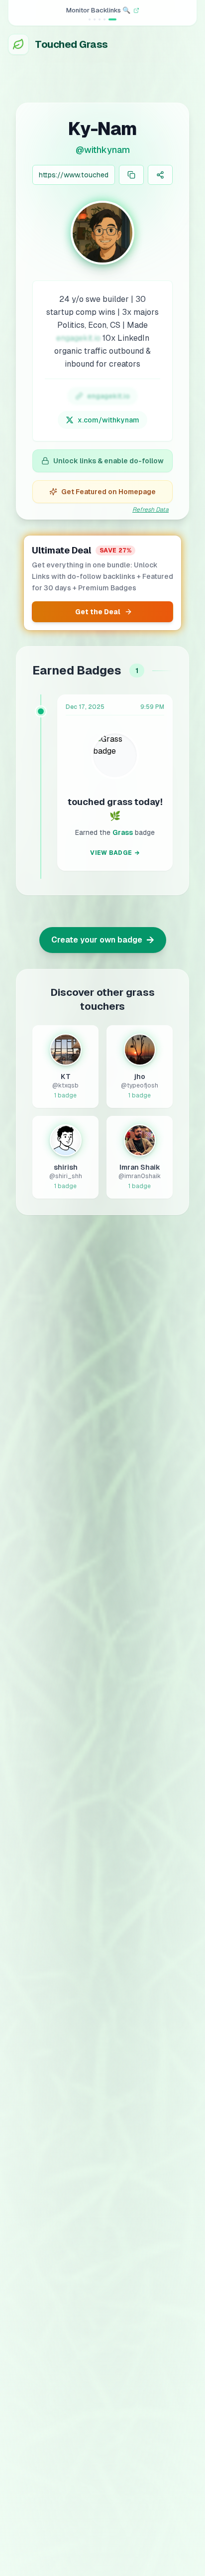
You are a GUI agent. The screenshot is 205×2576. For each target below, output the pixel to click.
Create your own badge (103, 940)
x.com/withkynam (108, 420)
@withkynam (103, 150)
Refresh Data (151, 510)
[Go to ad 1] (93, 19)
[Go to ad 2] (101, 19)
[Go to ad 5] (115, 19)
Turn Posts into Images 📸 (98, 10)
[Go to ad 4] (110, 19)
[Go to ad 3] (105, 19)
